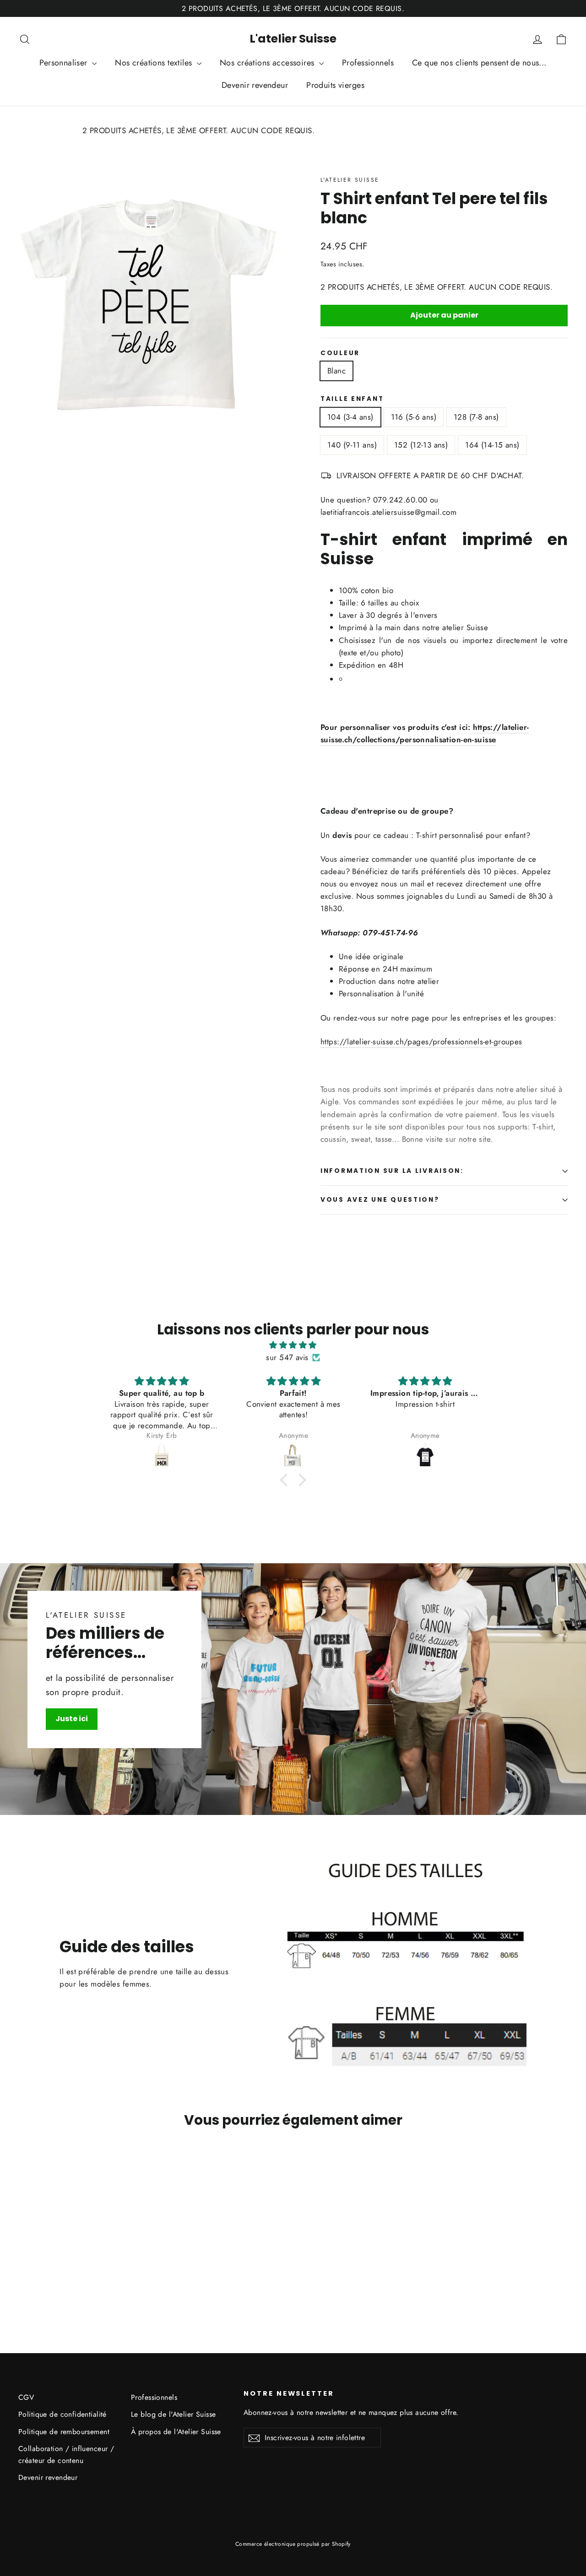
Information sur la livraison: (392, 1171)
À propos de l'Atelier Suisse (176, 2432)
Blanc (336, 371)
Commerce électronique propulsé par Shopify (293, 2544)
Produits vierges (335, 85)
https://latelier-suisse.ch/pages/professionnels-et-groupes (421, 1042)
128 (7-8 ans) (476, 417)
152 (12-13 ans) (421, 445)
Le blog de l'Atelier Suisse (173, 2414)
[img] (293, 1345)
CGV (26, 2397)
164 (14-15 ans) (492, 445)
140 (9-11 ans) (352, 445)
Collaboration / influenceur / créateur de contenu (66, 2454)
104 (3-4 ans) (350, 417)
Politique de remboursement (64, 2432)
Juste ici (72, 1719)
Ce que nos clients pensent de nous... (479, 63)
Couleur (340, 353)
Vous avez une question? (380, 1200)
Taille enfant (352, 399)
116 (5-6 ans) (414, 417)
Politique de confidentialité (62, 2414)
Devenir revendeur (255, 85)
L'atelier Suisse (293, 39)
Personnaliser (65, 63)
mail (418, 884)
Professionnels (368, 63)
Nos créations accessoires (268, 63)
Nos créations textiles (155, 63)
